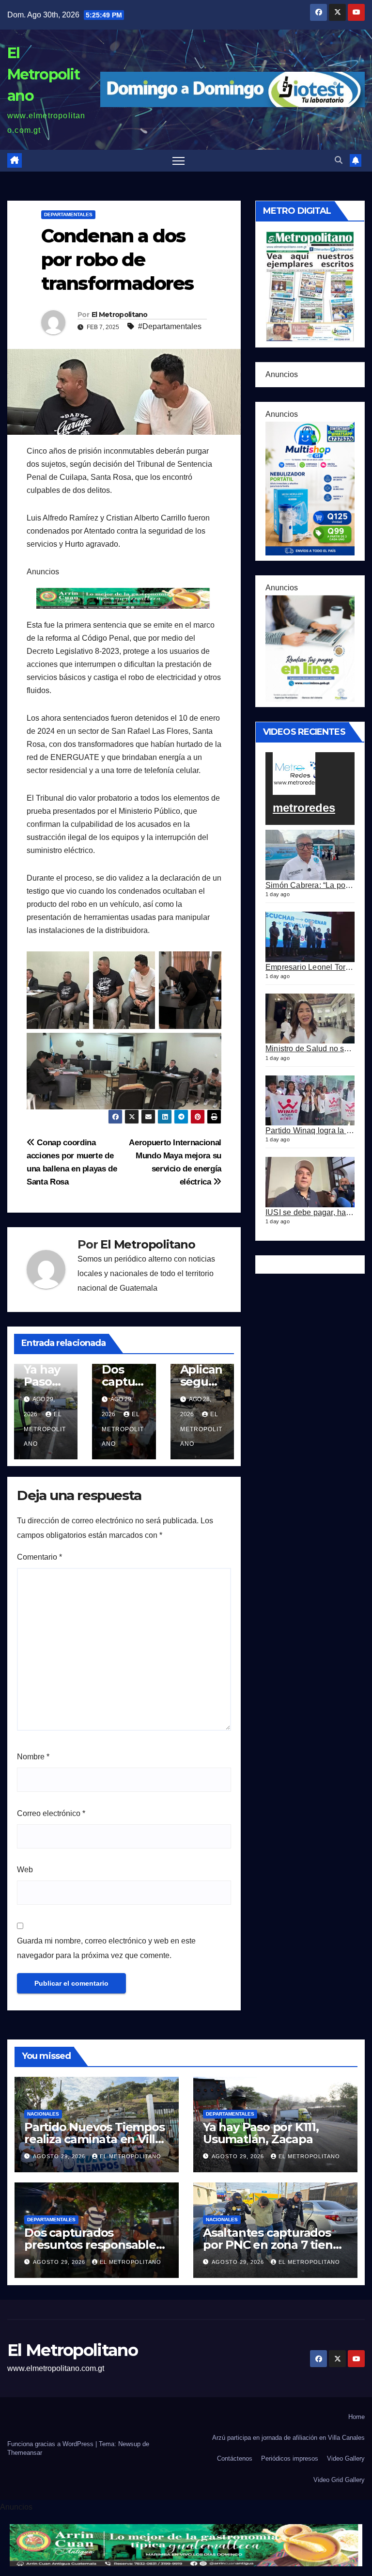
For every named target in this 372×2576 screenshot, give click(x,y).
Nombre (33, 1757)
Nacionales (43, 2114)
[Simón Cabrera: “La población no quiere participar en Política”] (310, 855)
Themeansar (25, 2453)
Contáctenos (235, 2458)
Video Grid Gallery (339, 2480)
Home (356, 2417)
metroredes (304, 808)
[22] (310, 488)
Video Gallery (346, 2458)
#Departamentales (170, 326)
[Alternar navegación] (178, 161)
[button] (339, 160)
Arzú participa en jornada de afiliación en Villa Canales (288, 2438)
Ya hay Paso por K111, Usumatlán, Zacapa (261, 2133)
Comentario (39, 1557)
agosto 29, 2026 (60, 2156)
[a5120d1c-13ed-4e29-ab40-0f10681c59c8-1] (310, 648)
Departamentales (68, 214)
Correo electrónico (51, 1813)
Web (25, 1870)
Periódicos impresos (290, 2458)
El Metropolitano (43, 74)
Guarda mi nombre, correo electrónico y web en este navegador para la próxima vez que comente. (106, 1948)
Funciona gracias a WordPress (51, 2444)
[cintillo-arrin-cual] (124, 598)
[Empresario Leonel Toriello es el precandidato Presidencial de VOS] (310, 937)
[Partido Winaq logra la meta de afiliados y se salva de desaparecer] (310, 1101)
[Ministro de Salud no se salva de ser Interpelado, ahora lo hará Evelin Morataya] (310, 1019)
